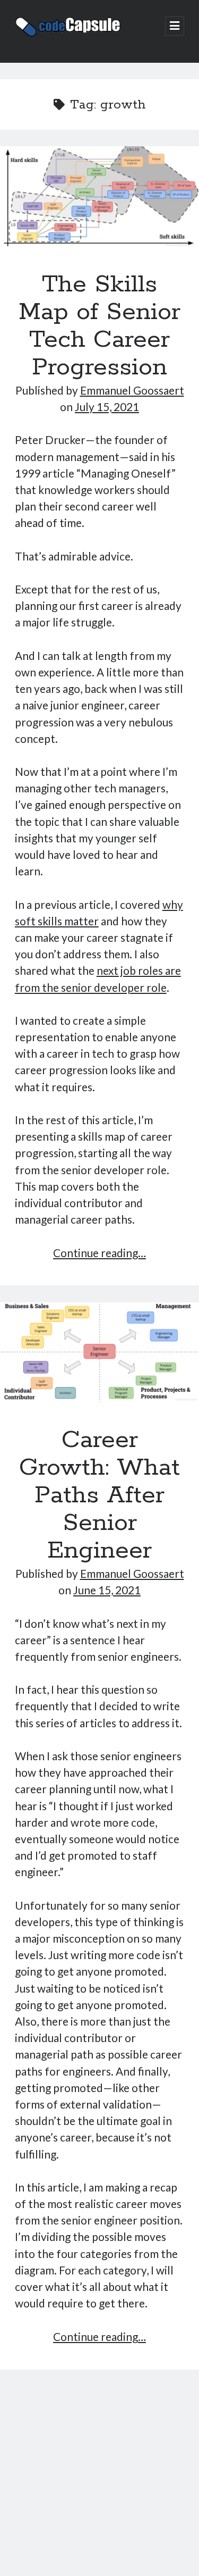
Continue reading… (99, 1253)
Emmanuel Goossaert (132, 390)
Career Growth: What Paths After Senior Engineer (99, 1352)
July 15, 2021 (107, 407)
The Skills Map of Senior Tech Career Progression (99, 196)
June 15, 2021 (107, 1590)
